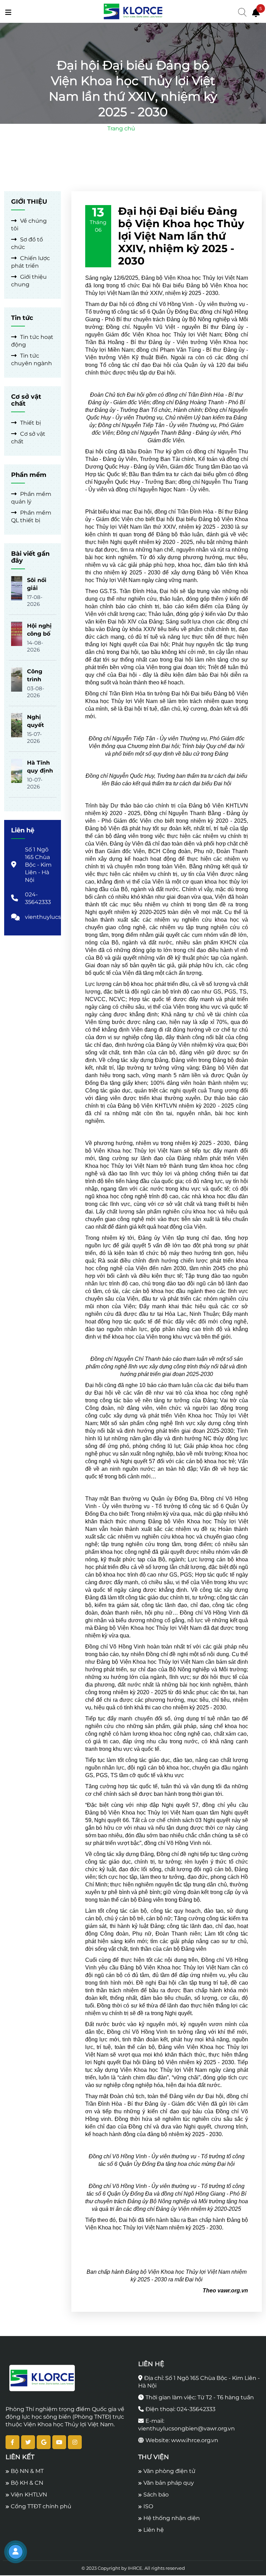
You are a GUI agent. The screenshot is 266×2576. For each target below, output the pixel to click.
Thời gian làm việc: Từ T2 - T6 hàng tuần (200, 2397)
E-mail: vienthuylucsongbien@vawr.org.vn (187, 2425)
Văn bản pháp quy (169, 2483)
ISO (148, 2506)
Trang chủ (121, 128)
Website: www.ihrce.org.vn (182, 2440)
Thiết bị (30, 423)
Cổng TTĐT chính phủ (41, 2506)
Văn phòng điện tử (169, 2471)
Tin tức (149, 128)
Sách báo (156, 2495)
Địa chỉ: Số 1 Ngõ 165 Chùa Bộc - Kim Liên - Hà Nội (199, 2382)
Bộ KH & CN (27, 2483)
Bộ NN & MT (27, 2471)
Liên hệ (154, 2530)
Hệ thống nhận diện (172, 2518)
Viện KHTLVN (29, 2495)
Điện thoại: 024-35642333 (180, 2409)
